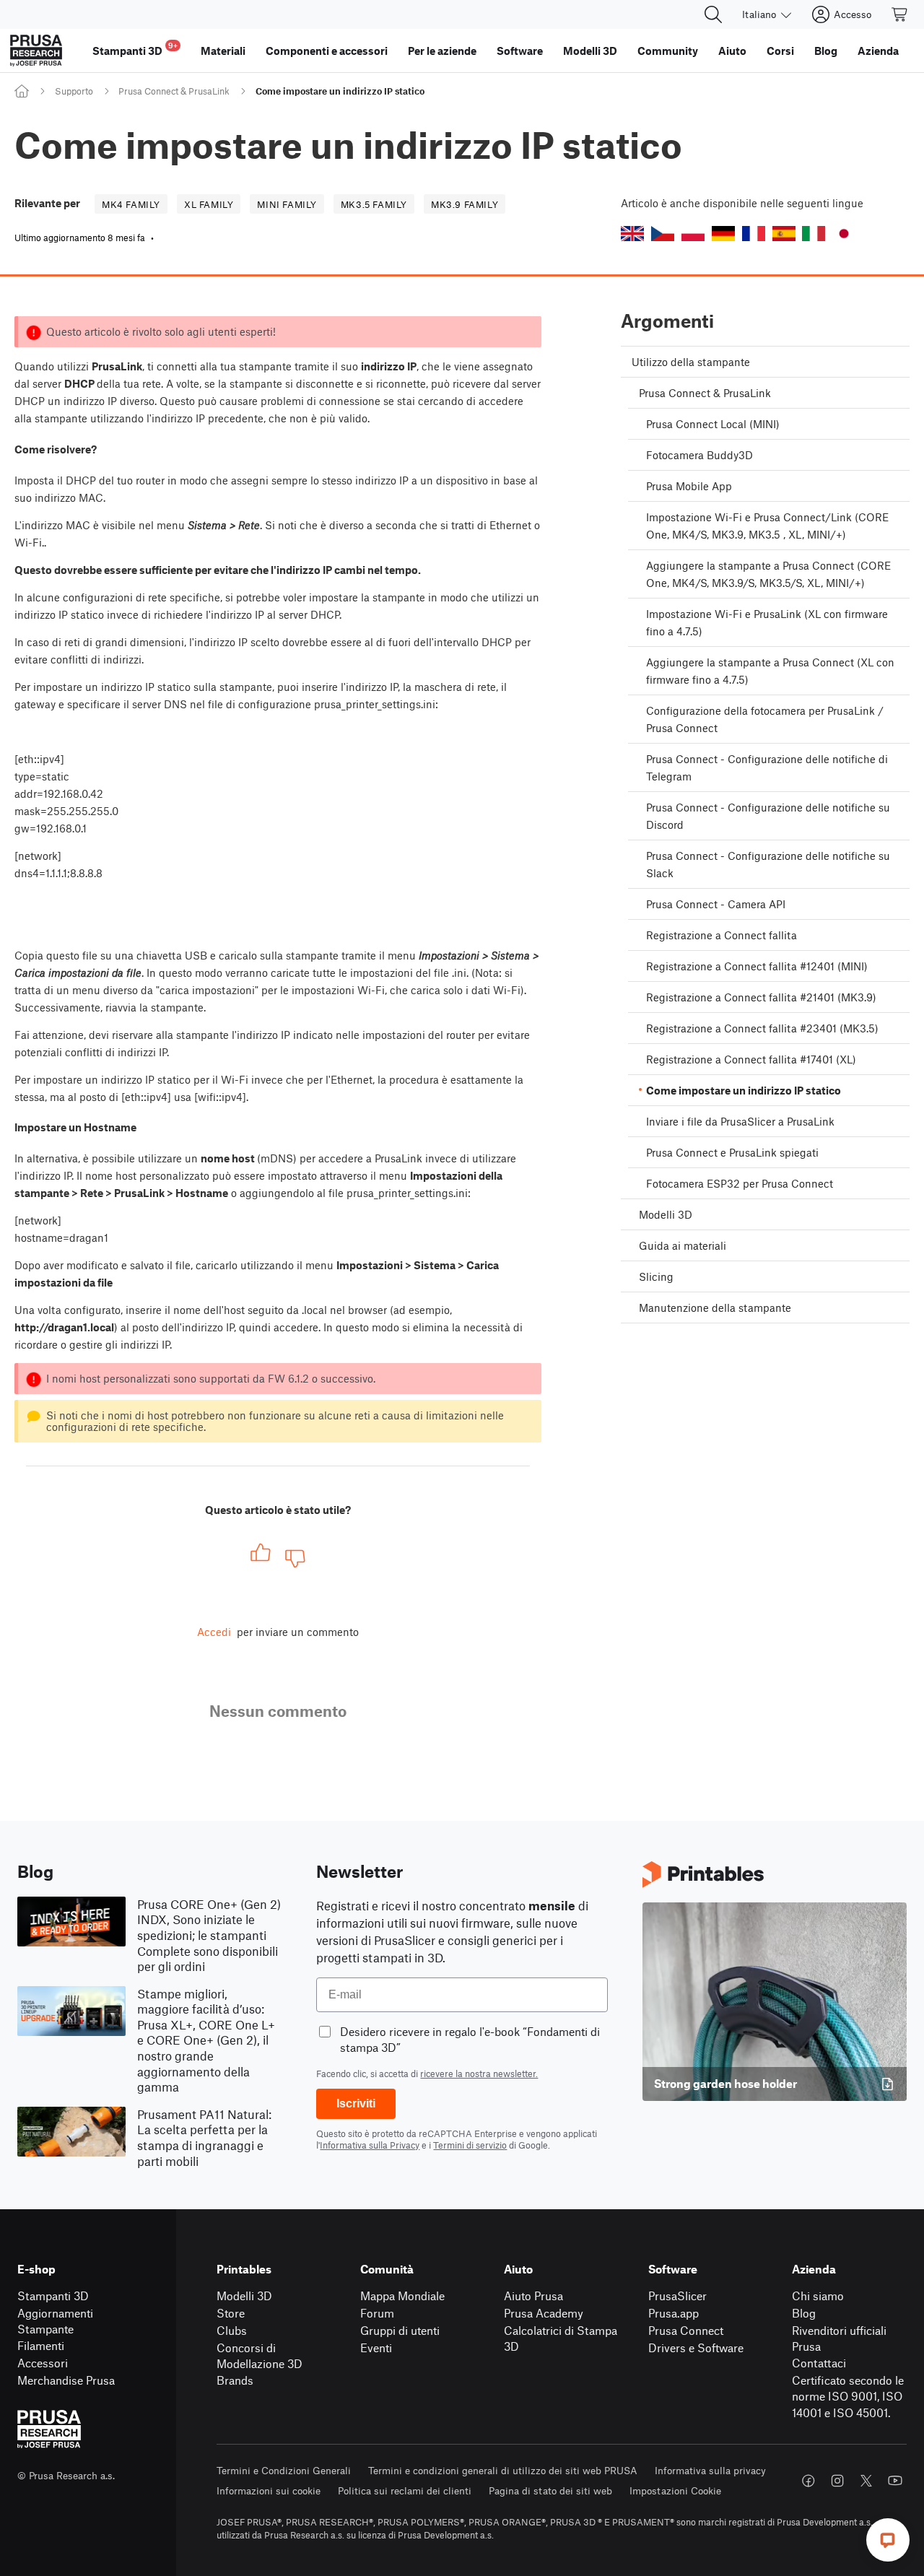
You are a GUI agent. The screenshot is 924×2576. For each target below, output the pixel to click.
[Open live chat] (888, 2540)
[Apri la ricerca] (713, 14)
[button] (632, 234)
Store (231, 2313)
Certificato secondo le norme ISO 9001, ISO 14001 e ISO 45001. (848, 2396)
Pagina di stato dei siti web (550, 2490)
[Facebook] (808, 2481)
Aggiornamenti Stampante (55, 2321)
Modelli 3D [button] (590, 51)
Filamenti (41, 2345)
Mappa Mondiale (402, 2296)
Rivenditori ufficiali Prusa (839, 2338)
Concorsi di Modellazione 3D (260, 2356)
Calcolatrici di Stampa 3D (561, 2338)
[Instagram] (837, 2481)
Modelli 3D (244, 2296)
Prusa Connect (686, 2330)
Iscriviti (356, 2103)
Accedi (214, 1632)
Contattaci (819, 2363)
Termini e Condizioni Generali (284, 2470)
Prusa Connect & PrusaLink (174, 91)
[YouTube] (895, 2481)
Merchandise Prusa (66, 2380)
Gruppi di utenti (400, 2330)
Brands (235, 2380)
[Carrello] (900, 14)
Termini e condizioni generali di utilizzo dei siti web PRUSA (503, 2470)
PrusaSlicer (677, 2296)
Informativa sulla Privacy (370, 2145)
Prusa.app (674, 2313)
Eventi (376, 2347)
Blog (804, 2313)
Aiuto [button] (732, 51)
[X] (866, 2481)
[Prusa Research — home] (36, 51)
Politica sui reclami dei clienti (405, 2490)
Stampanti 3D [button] (135, 49)
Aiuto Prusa (533, 2296)
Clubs (232, 2330)
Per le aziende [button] (442, 51)
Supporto (74, 91)
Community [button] (668, 51)
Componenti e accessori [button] (327, 51)
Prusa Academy (544, 2313)
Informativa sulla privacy (710, 2470)
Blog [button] (826, 51)
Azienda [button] (878, 51)
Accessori (43, 2363)
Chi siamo (818, 2296)
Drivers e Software (696, 2347)
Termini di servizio (470, 2145)
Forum (377, 2313)
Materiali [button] (223, 51)
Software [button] (520, 51)
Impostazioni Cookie (675, 2490)
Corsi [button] (780, 51)
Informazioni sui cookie (269, 2490)
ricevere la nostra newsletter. (479, 2074)
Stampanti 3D (53, 2296)
